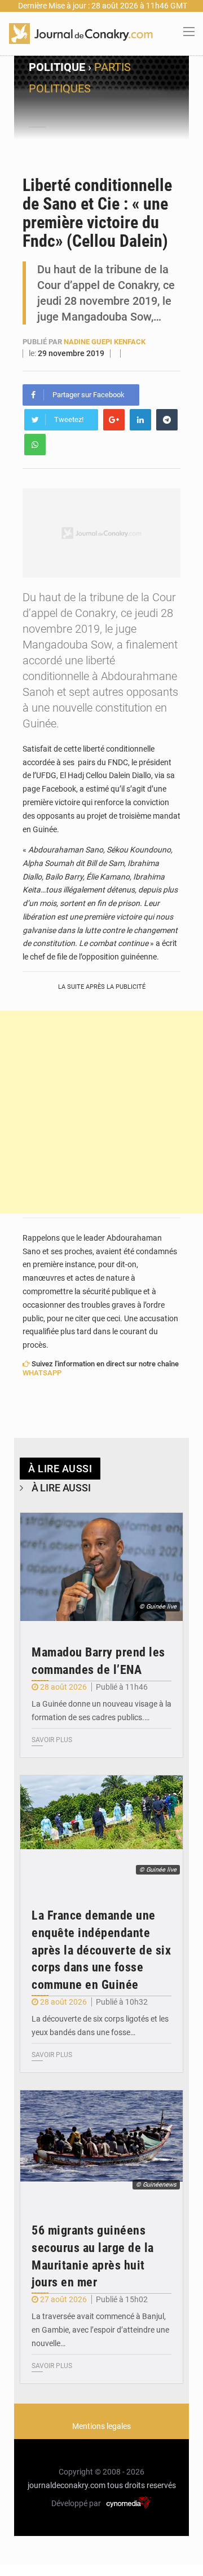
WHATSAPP (42, 1373)
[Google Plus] (114, 420)
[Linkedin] (140, 420)
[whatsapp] (35, 445)
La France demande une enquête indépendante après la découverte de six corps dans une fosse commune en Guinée (101, 1950)
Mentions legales (101, 2426)
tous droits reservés (142, 2485)
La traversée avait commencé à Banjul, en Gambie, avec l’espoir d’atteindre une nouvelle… (100, 2330)
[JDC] (81, 33)
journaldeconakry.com (67, 2485)
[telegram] (167, 420)
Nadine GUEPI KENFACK (105, 342)
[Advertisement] (101, 1112)
